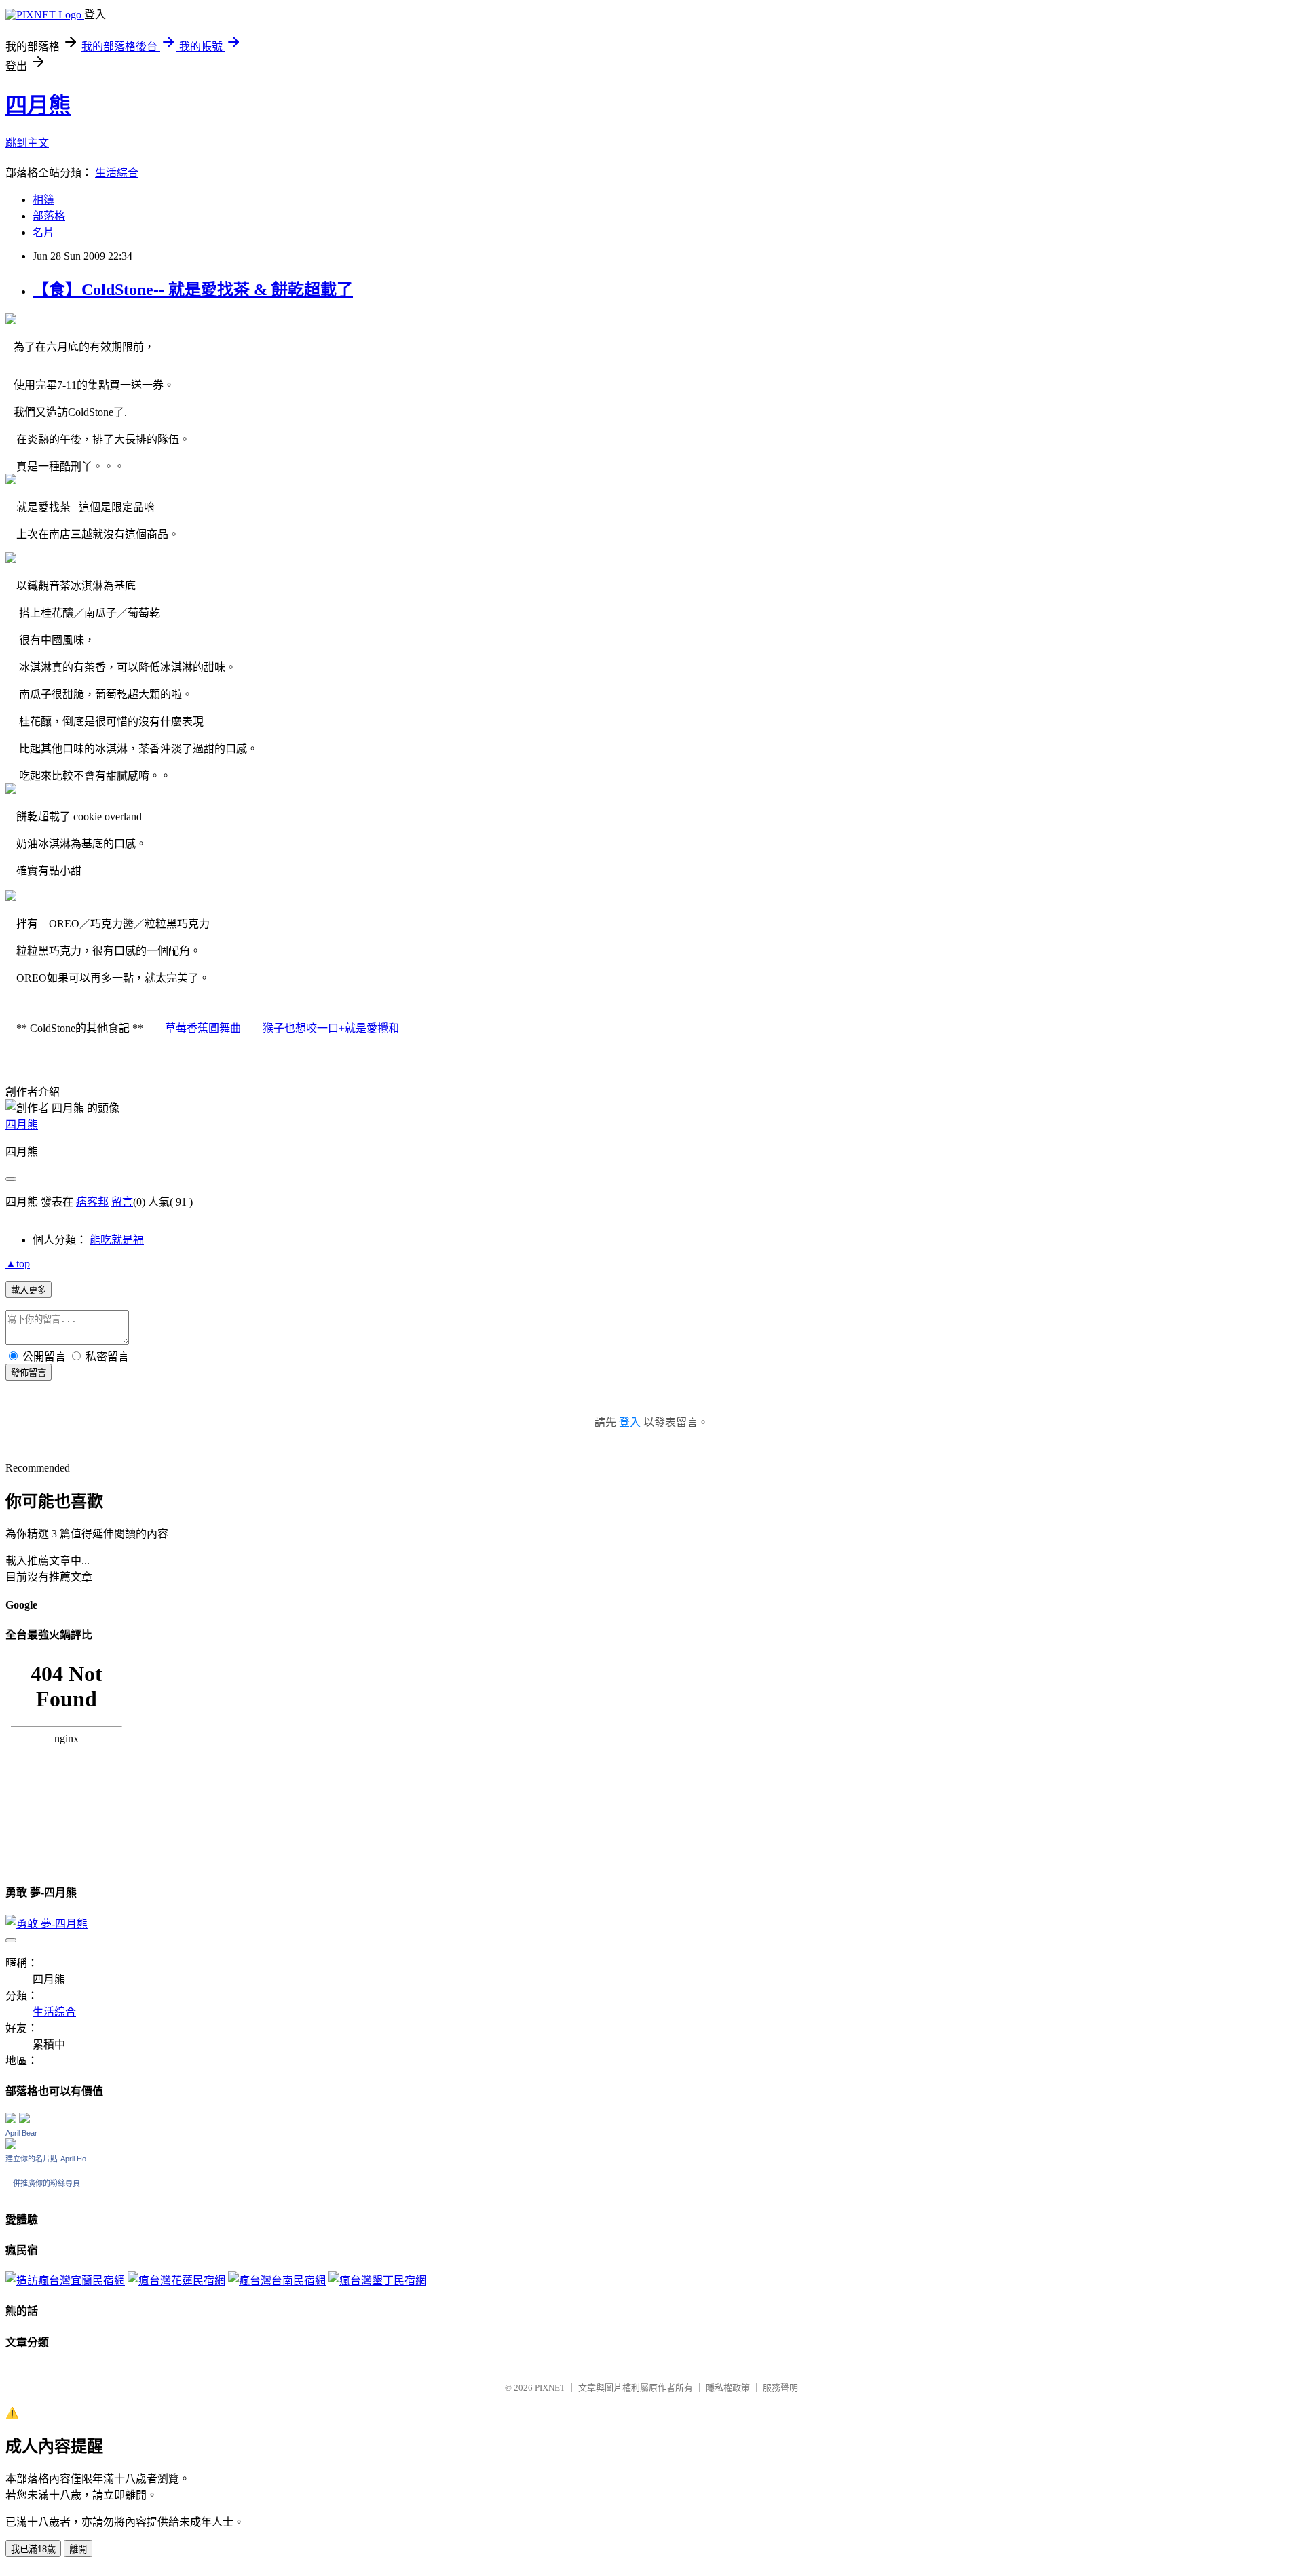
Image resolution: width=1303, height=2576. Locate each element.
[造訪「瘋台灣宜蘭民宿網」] (65, 2281)
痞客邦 (92, 1202)
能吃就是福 (117, 1240)
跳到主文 (27, 143)
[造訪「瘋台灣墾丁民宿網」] (377, 2281)
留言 (122, 1202)
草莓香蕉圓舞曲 (203, 1028)
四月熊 (38, 105)
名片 (43, 232)
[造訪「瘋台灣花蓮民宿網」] (176, 2281)
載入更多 (29, 1290)
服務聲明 (780, 2388)
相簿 (43, 200)
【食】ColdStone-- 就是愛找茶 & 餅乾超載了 (193, 290)
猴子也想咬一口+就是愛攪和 (331, 1028)
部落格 (49, 216)
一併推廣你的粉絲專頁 (43, 2183)
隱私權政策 (728, 2388)
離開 (78, 2549)
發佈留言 (29, 1373)
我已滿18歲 (33, 2549)
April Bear (21, 2133)
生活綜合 (117, 173)
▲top (18, 1264)
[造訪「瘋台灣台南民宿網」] (277, 2281)
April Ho (73, 2159)
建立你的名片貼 (32, 2159)
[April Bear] (11, 2146)
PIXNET (550, 2388)
